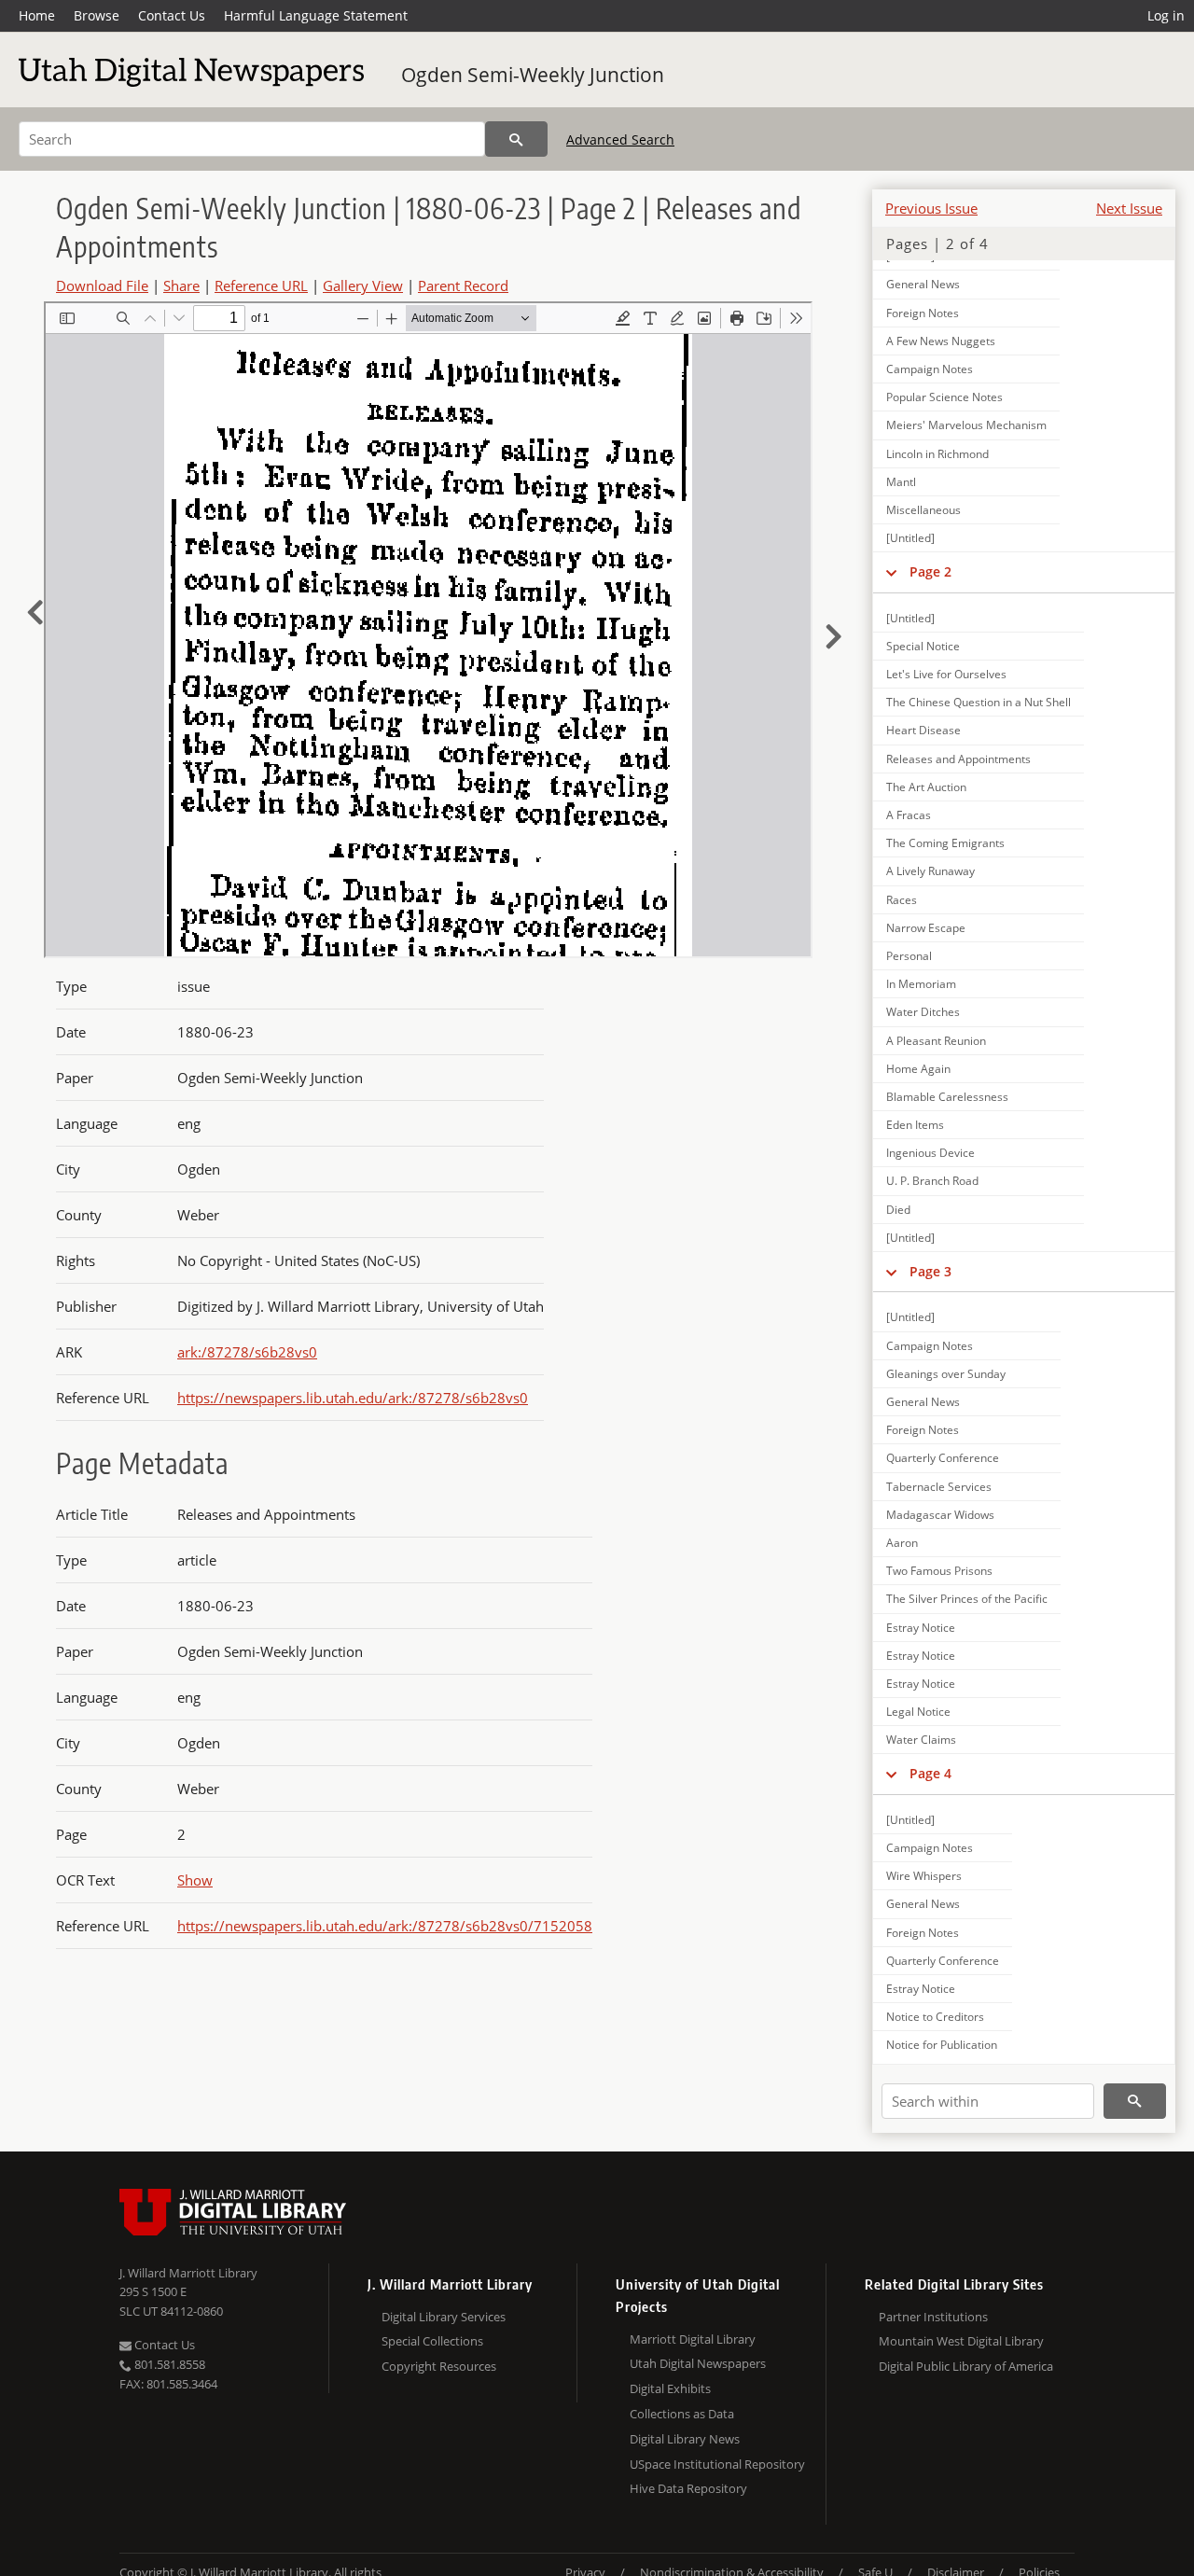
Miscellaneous (923, 510)
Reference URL (261, 285)
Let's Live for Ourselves (946, 674)
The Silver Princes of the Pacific (967, 1599)
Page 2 (930, 571)
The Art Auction (926, 787)
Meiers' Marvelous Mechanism (966, 425)
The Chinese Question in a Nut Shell (979, 702)
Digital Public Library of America (966, 2366)
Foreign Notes (923, 313)
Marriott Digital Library (693, 2339)
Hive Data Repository (688, 2488)
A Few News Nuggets (941, 341)
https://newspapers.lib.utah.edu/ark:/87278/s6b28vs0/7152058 (385, 1926)
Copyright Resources (439, 2366)
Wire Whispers (924, 1876)
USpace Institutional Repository (717, 2464)
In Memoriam (921, 984)
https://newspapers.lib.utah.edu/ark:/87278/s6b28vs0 (353, 1398)
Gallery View (363, 285)
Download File (102, 285)
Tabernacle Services (939, 1487)
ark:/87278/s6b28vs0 (247, 1352)
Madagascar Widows (940, 1515)
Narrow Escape (926, 928)
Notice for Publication (942, 2045)
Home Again (918, 1069)
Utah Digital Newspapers (698, 2363)
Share (181, 285)
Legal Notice (918, 1712)
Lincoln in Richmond (937, 454)
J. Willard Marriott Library (188, 2273)
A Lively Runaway (930, 871)
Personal (909, 956)
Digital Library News (685, 2439)
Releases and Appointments (958, 759)
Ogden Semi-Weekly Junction (533, 75)
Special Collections (432, 2341)
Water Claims (921, 1740)
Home (37, 15)
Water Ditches (923, 1012)
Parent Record (463, 285)
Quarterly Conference (943, 1458)
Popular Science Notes (944, 397)
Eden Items (915, 1125)
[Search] (516, 139)
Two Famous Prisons (939, 1571)
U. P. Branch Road (932, 1181)
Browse (97, 15)
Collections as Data (682, 2414)
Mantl (901, 482)
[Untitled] (910, 538)
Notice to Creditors (935, 2017)
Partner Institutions (933, 2317)
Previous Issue (931, 208)
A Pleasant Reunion (936, 1041)
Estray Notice (921, 1628)
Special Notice (923, 646)
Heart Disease (923, 730)
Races (902, 900)
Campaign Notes (930, 369)
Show (195, 1880)
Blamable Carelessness (947, 1097)
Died (898, 1210)
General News (923, 284)
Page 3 (930, 1271)
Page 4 (930, 1773)
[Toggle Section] (891, 572)
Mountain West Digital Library (961, 2341)
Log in (1166, 15)
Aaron (902, 1543)
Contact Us (172, 15)
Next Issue (1129, 208)
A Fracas (909, 815)
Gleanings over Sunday (946, 1374)
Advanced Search (620, 139)
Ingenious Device (930, 1153)
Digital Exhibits (670, 2388)
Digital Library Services (444, 2317)
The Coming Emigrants (945, 843)
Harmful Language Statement (316, 15)
